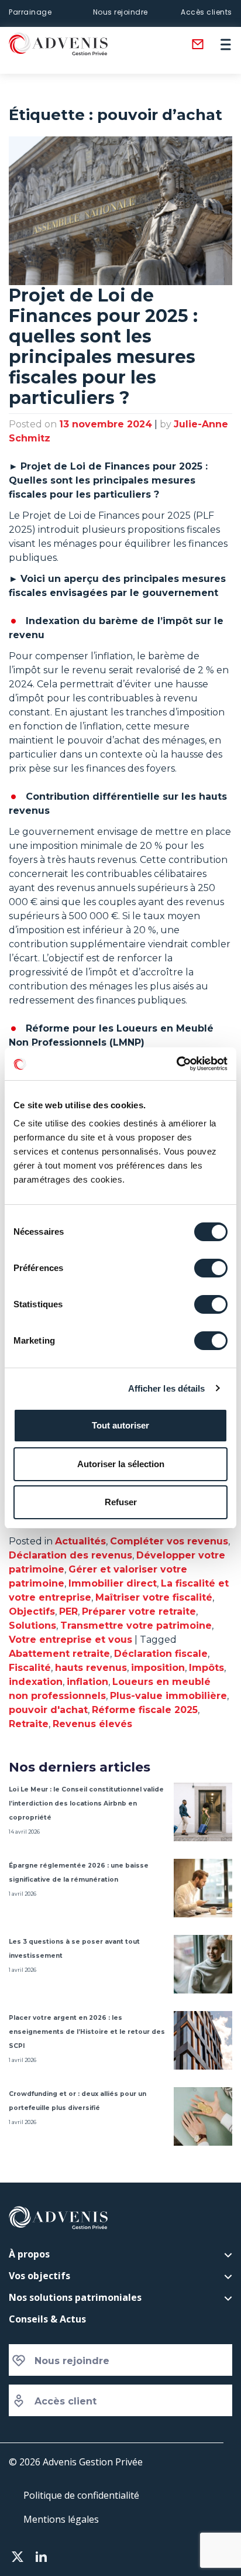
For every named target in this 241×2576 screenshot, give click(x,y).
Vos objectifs (39, 2276)
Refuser (121, 1502)
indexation (36, 1682)
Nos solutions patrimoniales (75, 2297)
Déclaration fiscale (161, 1654)
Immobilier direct (113, 1583)
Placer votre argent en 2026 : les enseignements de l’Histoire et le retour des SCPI (87, 2032)
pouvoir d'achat (48, 1710)
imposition (158, 1668)
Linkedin (41, 2557)
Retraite (29, 1724)
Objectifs (32, 1611)
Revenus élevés (92, 1724)
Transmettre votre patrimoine (136, 1626)
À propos (29, 2254)
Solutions (32, 1626)
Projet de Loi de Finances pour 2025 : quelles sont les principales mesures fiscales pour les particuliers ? (103, 347)
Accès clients (206, 12)
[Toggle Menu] (230, 44)
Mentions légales (61, 2519)
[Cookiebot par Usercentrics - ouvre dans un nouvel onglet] (176, 1064)
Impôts (206, 1668)
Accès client (66, 2401)
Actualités (80, 1541)
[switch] (211, 1268)
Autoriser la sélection (121, 1464)
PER (68, 1611)
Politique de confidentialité (81, 2495)
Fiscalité (30, 1668)
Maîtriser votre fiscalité (154, 1597)
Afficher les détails (167, 1388)
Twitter (18, 2557)
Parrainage (30, 12)
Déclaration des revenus (70, 1555)
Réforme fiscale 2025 (145, 1710)
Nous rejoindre (120, 12)
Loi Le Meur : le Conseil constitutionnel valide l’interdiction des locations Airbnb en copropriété (86, 1803)
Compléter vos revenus (169, 1541)
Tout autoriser (120, 1425)
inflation (87, 1682)
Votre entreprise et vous (70, 1640)
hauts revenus (91, 1668)
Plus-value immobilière (168, 1696)
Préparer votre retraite (139, 1611)
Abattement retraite (59, 1654)
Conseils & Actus (47, 2319)
